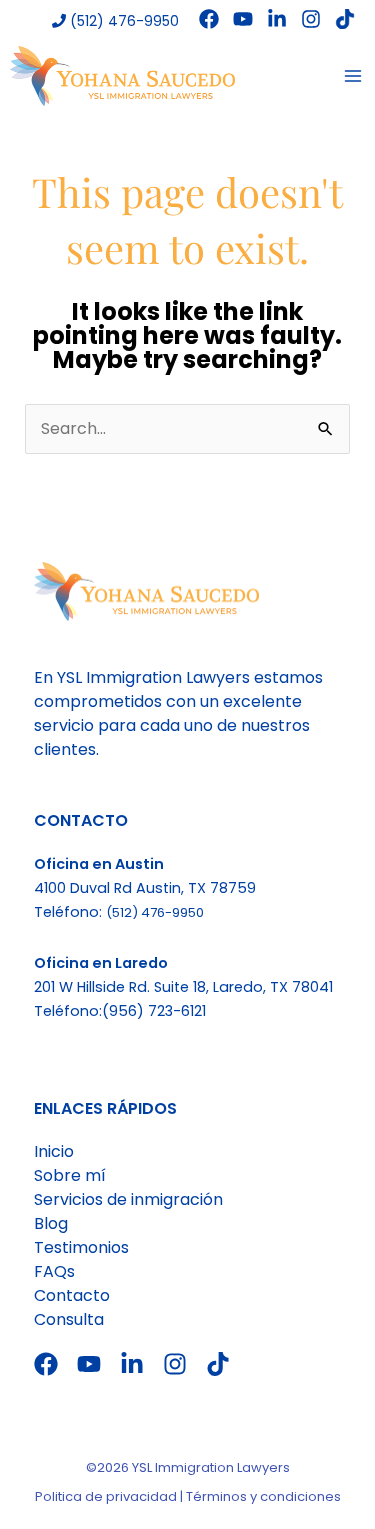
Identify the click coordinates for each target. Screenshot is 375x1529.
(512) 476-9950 (122, 21)
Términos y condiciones (263, 1496)
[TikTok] (345, 19)
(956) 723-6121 (154, 1011)
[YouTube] (243, 19)
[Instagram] (311, 19)
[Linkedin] (277, 19)
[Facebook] (209, 19)
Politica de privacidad (106, 1496)
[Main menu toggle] (353, 76)
